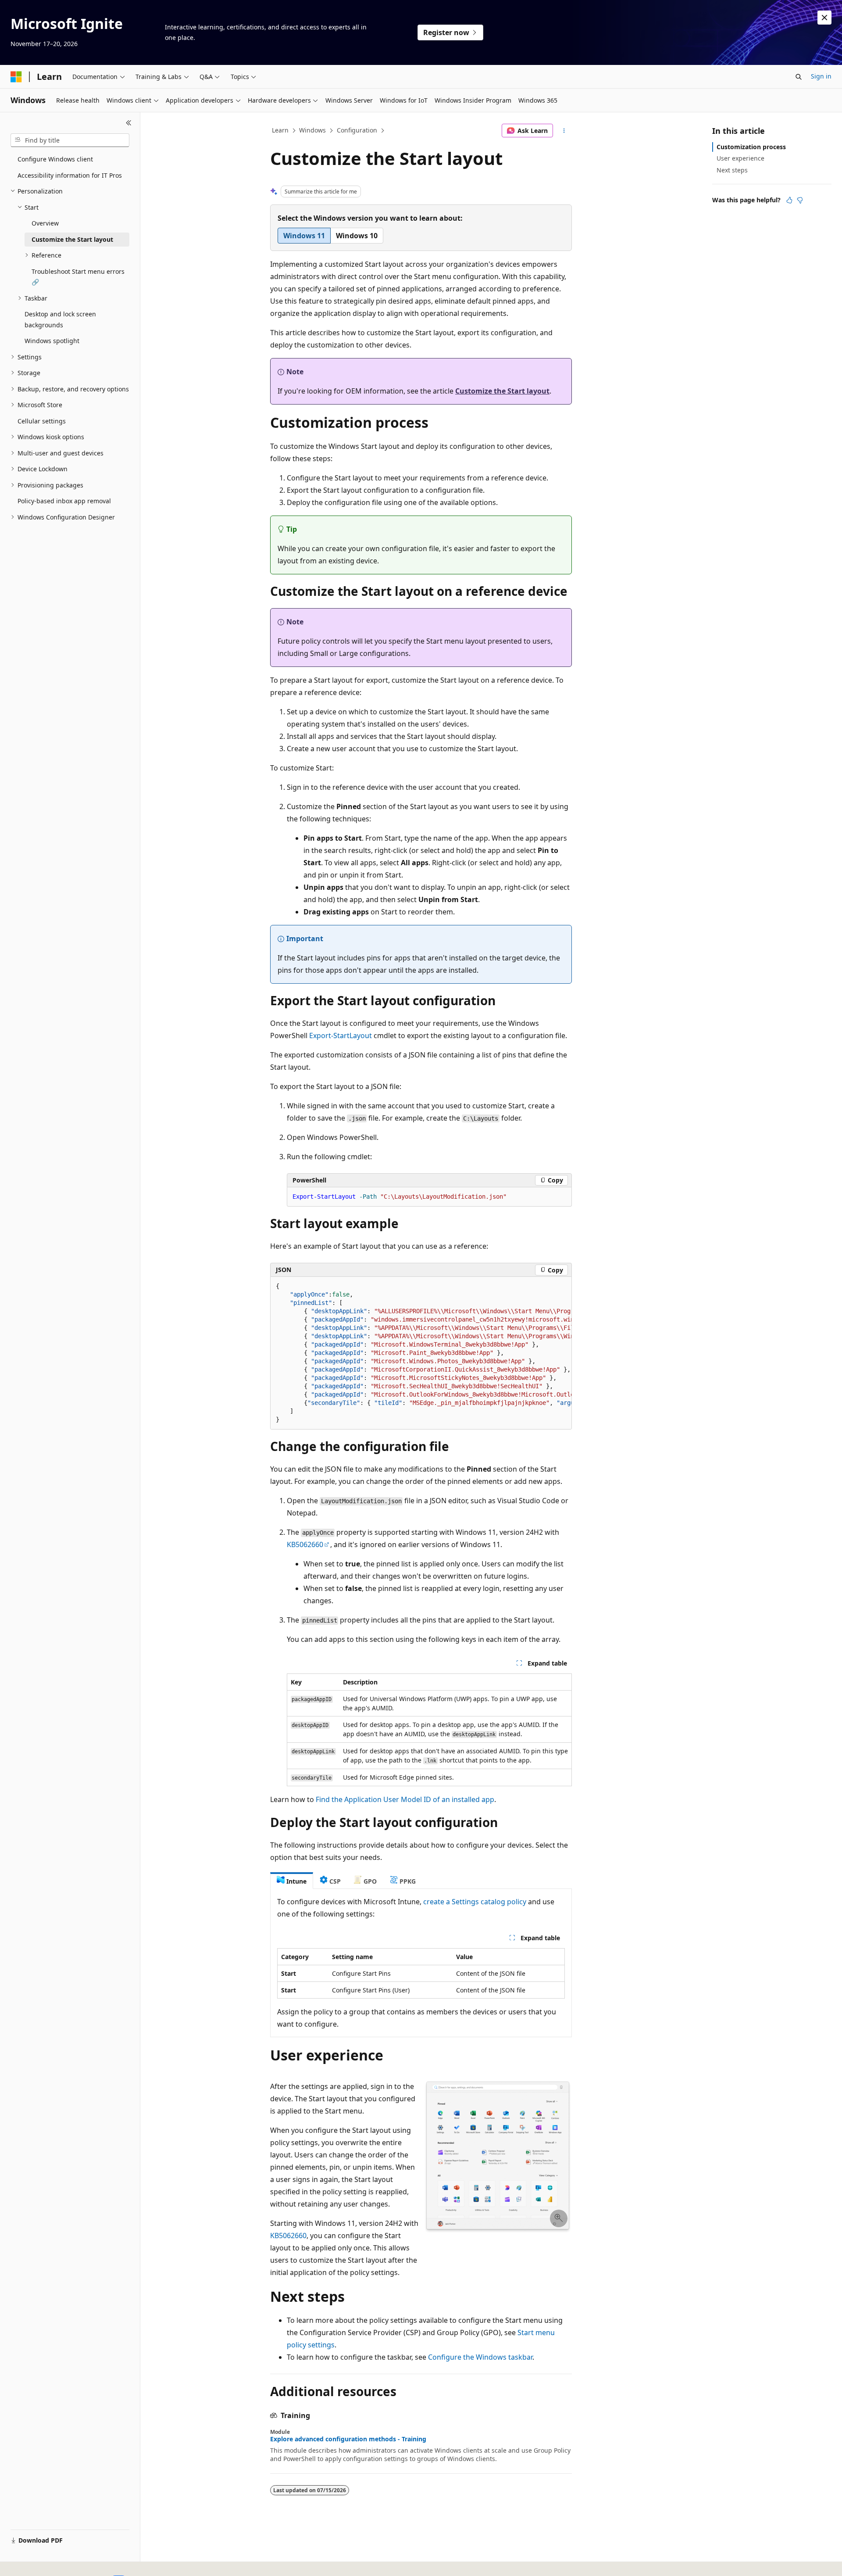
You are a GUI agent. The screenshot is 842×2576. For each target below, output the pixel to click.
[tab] (292, 1881)
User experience (740, 158)
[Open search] (799, 77)
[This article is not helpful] (800, 200)
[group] (421, 1353)
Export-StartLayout (341, 1035)
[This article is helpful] (789, 200)
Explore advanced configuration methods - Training (348, 2439)
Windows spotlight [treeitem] (52, 341)
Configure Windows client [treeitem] (55, 159)
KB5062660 (305, 1544)
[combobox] (70, 140)
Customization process (751, 147)
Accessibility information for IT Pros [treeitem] (70, 175)
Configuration (357, 130)
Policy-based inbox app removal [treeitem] (64, 501)
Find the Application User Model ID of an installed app (405, 1799)
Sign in (821, 76)
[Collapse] (129, 123)
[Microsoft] (16, 77)
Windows (312, 130)
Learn (280, 130)
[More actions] (564, 131)
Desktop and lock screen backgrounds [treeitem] (60, 319)
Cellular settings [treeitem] (42, 421)
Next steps (732, 170)
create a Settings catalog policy (475, 1902)
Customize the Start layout (502, 391)
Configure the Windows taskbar (480, 2357)
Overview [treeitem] (45, 223)
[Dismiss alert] (824, 18)
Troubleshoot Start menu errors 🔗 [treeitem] (78, 277)
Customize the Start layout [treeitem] (72, 239)
